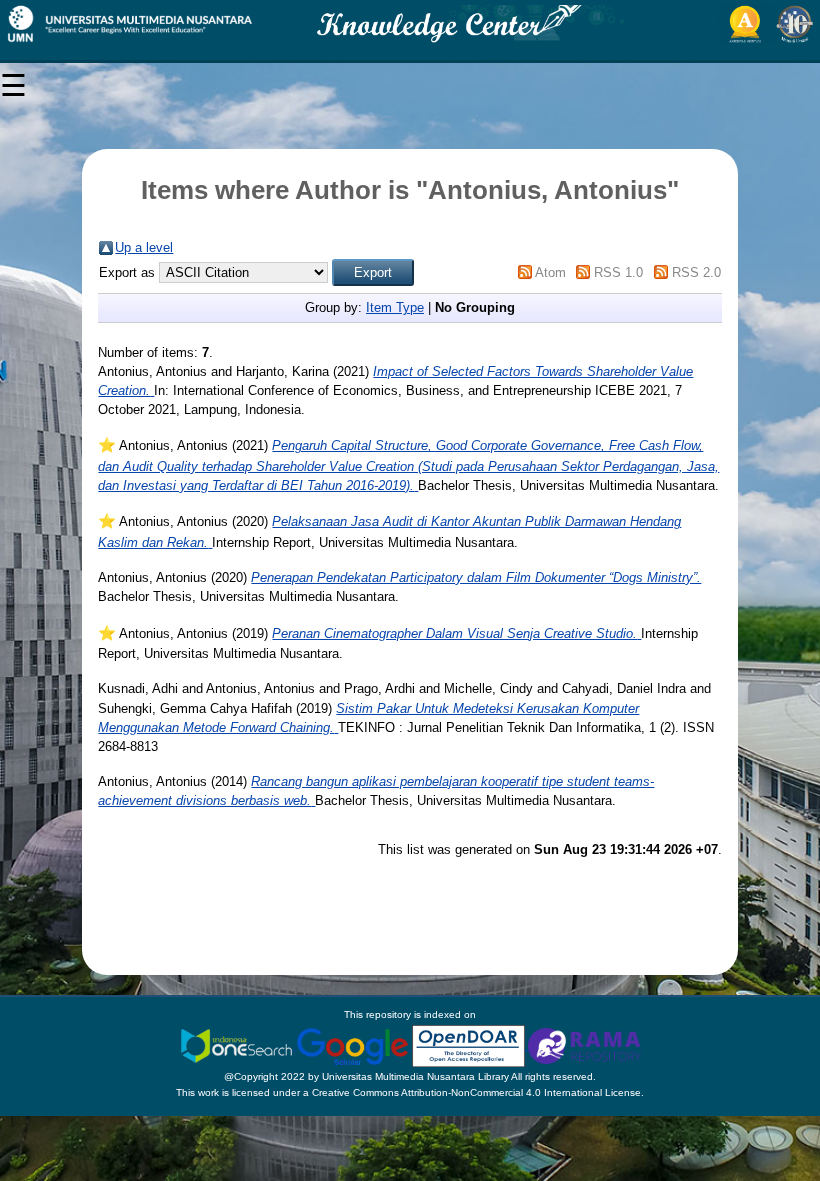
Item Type (395, 307)
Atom (550, 272)
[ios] (238, 1045)
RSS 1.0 (618, 272)
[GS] (354, 1045)
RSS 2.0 (696, 272)
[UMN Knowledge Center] (410, 24)
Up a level (144, 247)
